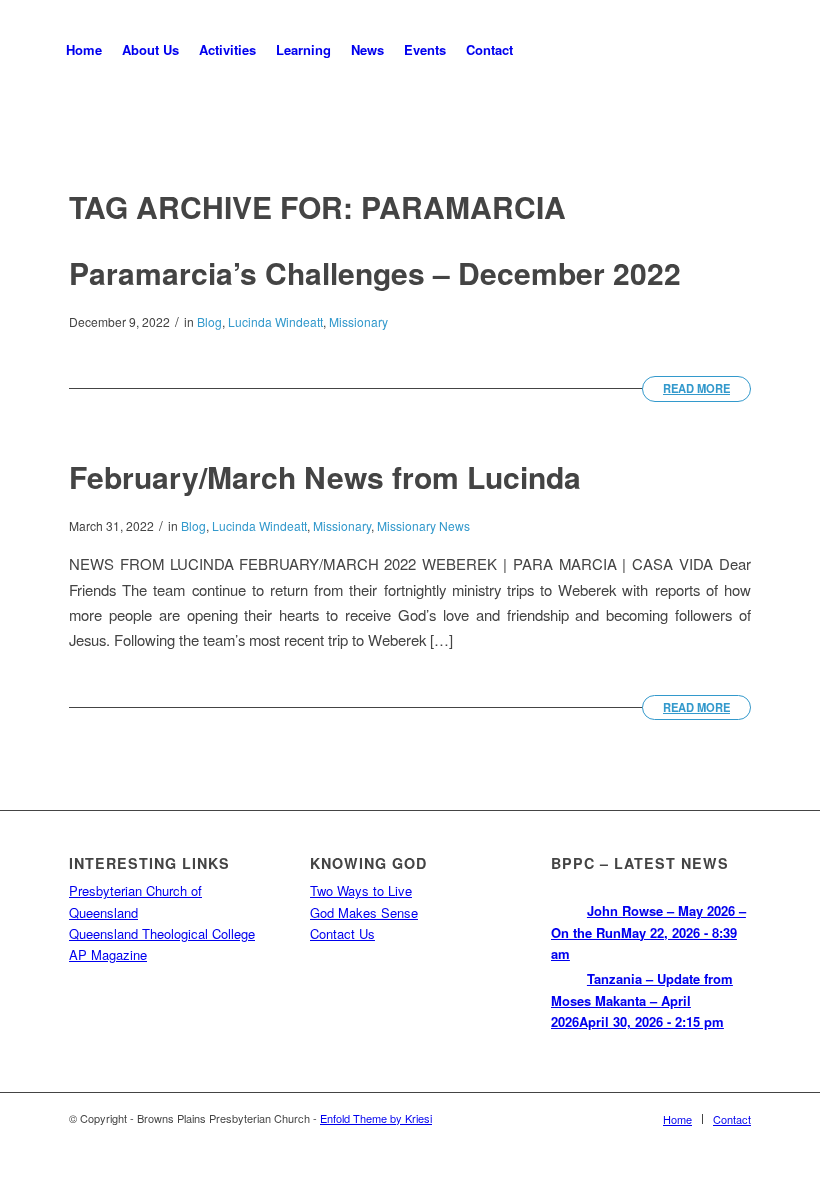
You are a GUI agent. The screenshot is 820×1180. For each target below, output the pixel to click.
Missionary (358, 321)
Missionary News (423, 525)
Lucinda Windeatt (275, 321)
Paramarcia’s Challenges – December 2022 (375, 272)
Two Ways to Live (361, 890)
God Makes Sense (364, 912)
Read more (696, 388)
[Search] (539, 50)
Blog (209, 321)
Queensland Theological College (162, 933)
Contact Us (342, 933)
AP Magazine (108, 954)
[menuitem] (84, 50)
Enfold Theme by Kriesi (376, 1118)
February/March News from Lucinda (325, 476)
